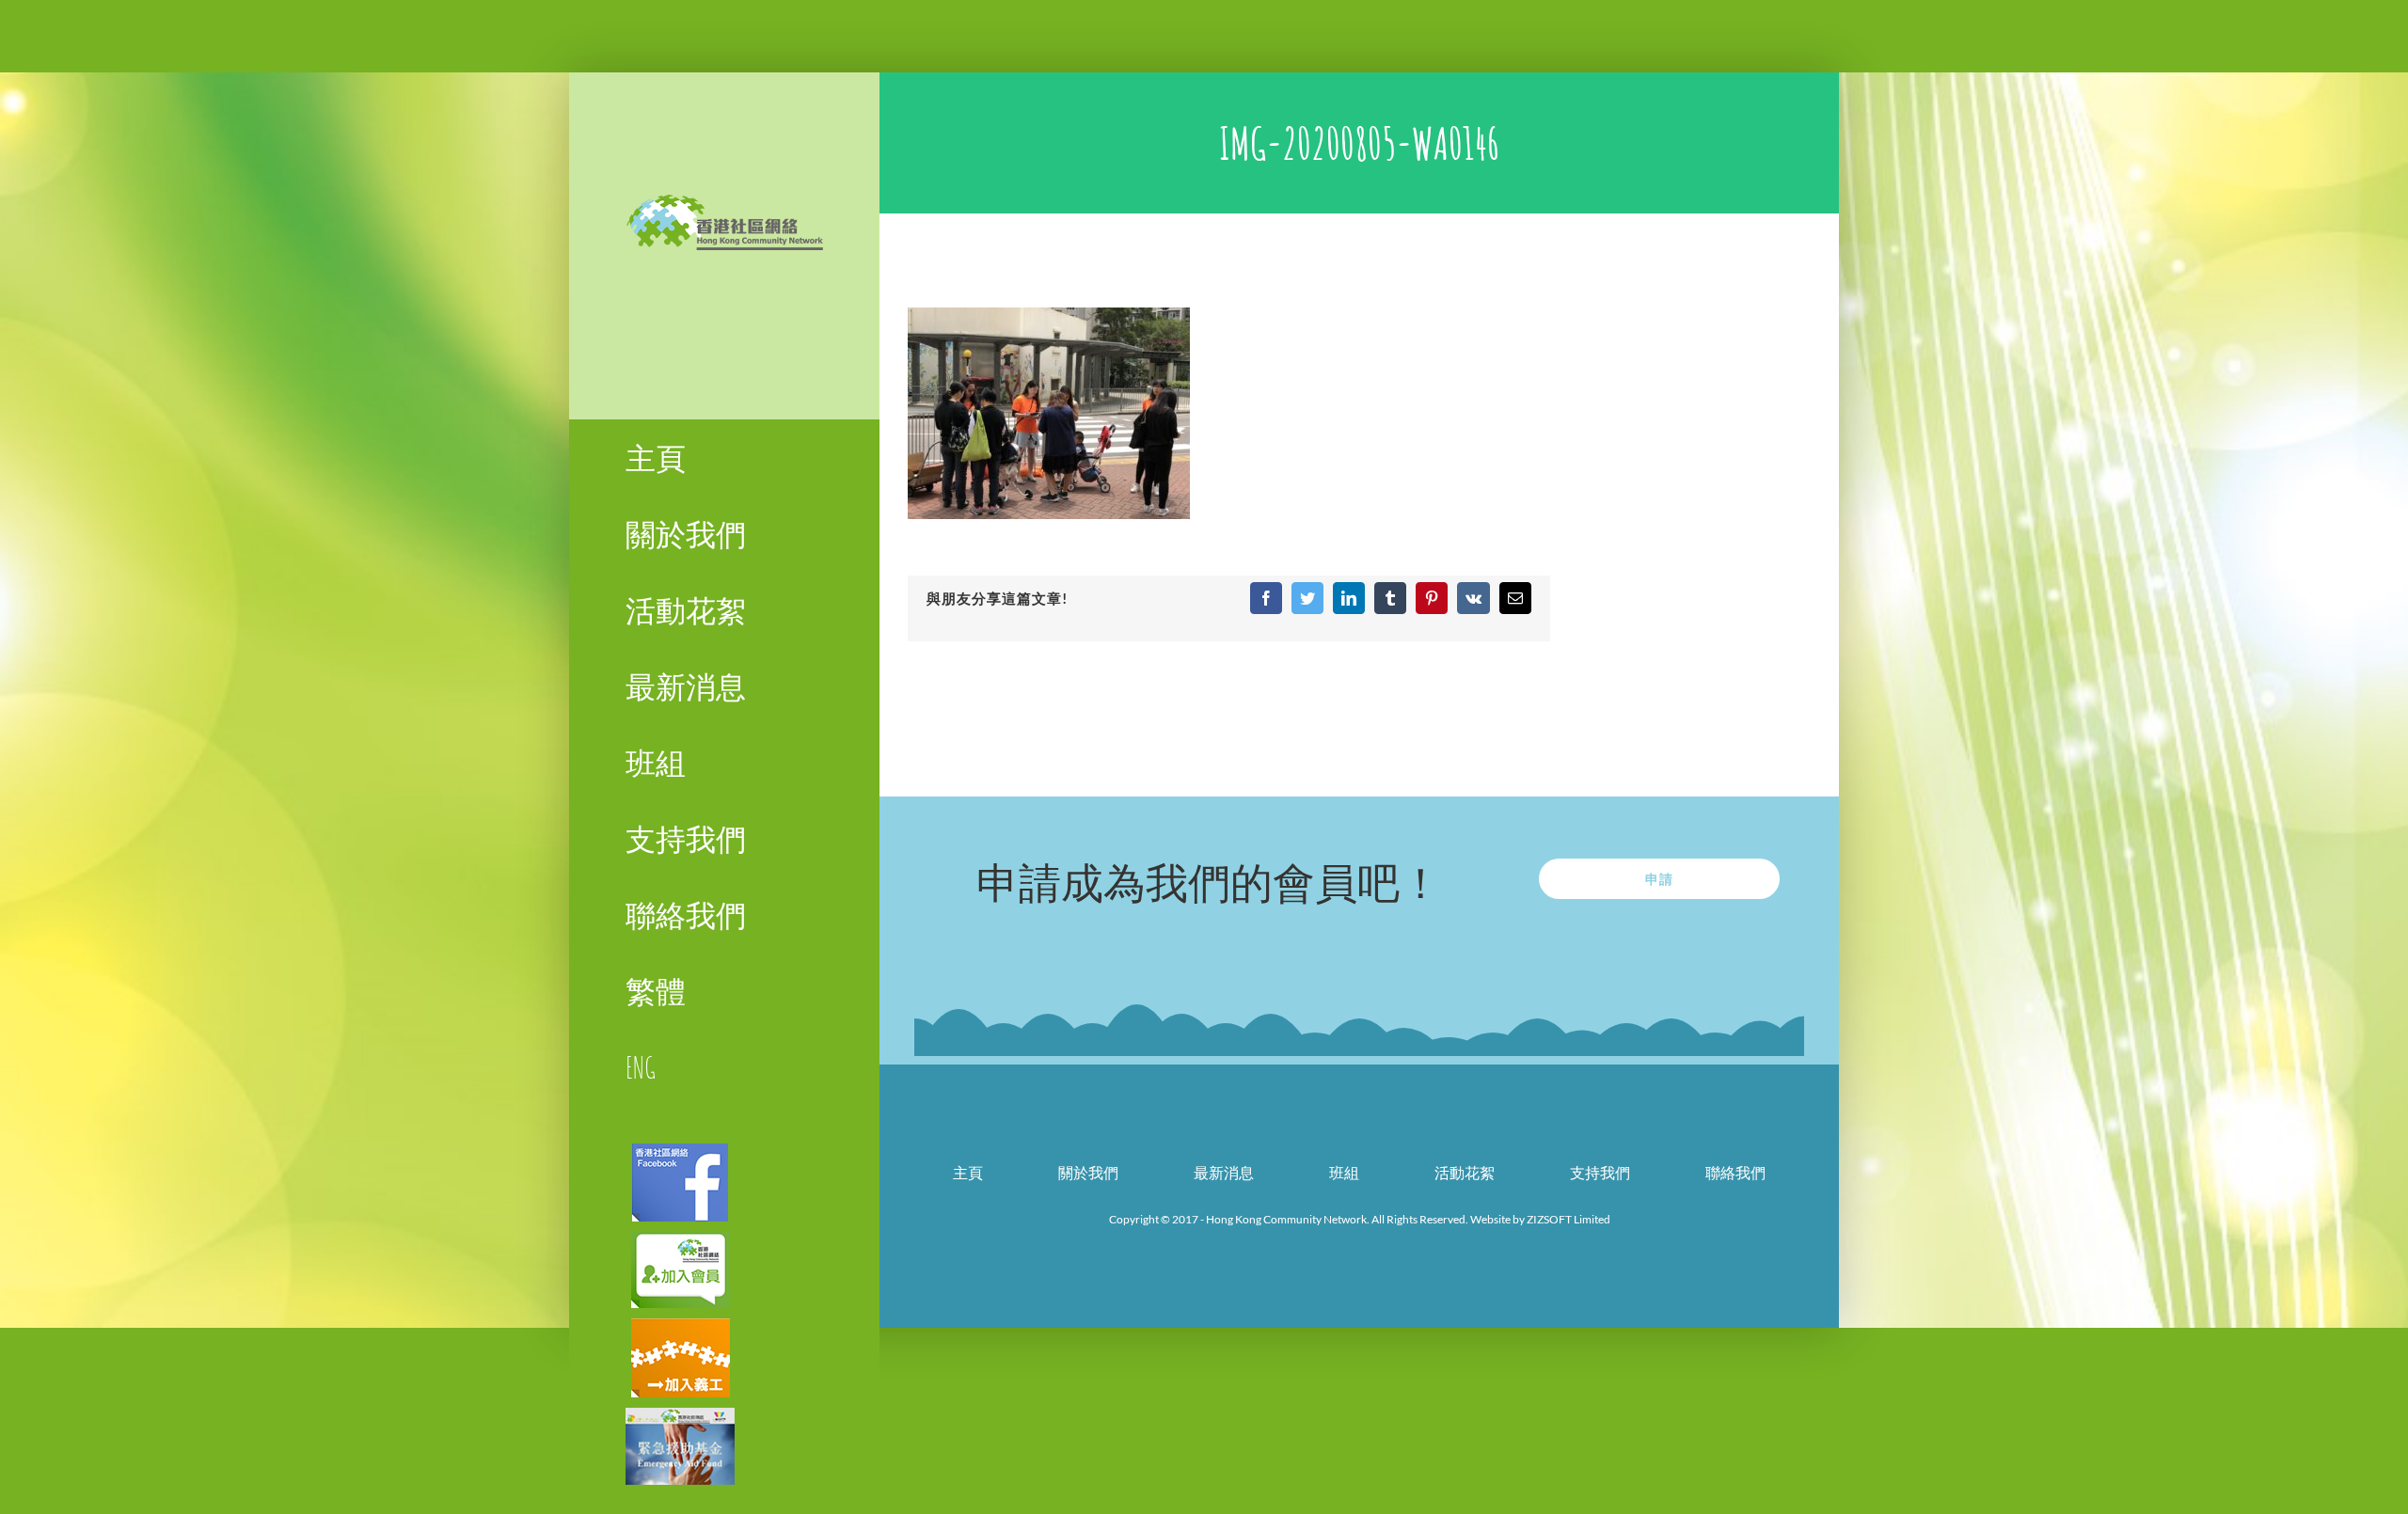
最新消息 (1224, 1172)
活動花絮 (1465, 1172)
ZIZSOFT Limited (1568, 1219)
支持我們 (1600, 1172)
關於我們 (1088, 1172)
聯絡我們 (1735, 1172)
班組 (1344, 1172)
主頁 (968, 1172)
